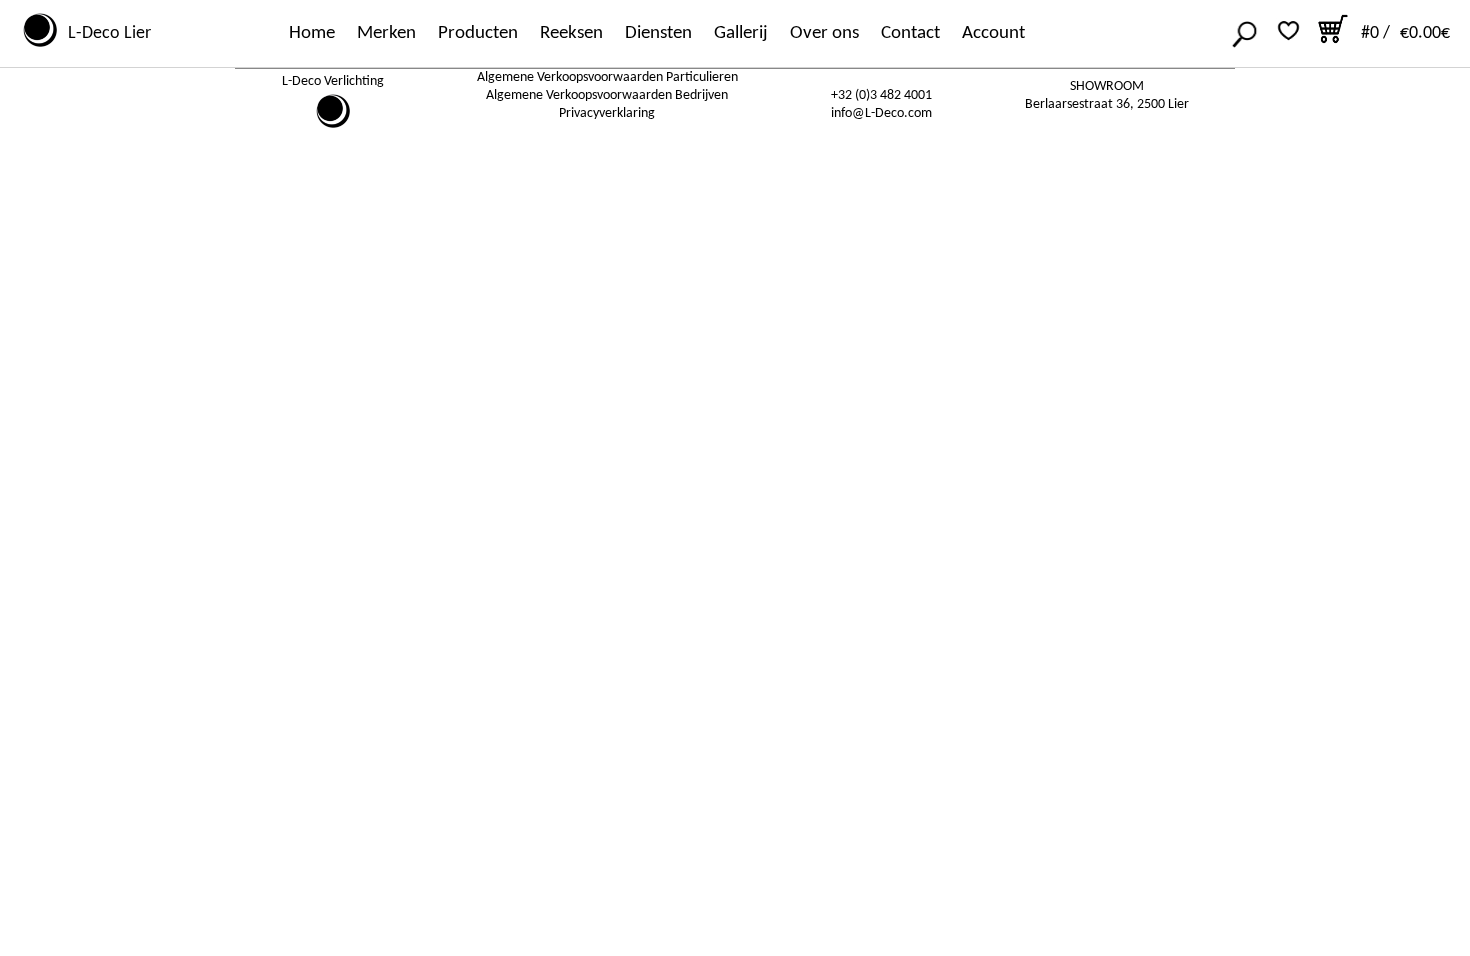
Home (312, 33)
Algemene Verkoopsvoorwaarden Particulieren (607, 77)
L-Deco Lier (105, 33)
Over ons (824, 33)
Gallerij (741, 33)
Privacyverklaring (607, 113)
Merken (386, 33)
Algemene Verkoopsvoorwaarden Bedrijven (607, 95)
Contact (910, 33)
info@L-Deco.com (881, 113)
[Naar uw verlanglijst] (1288, 30)
